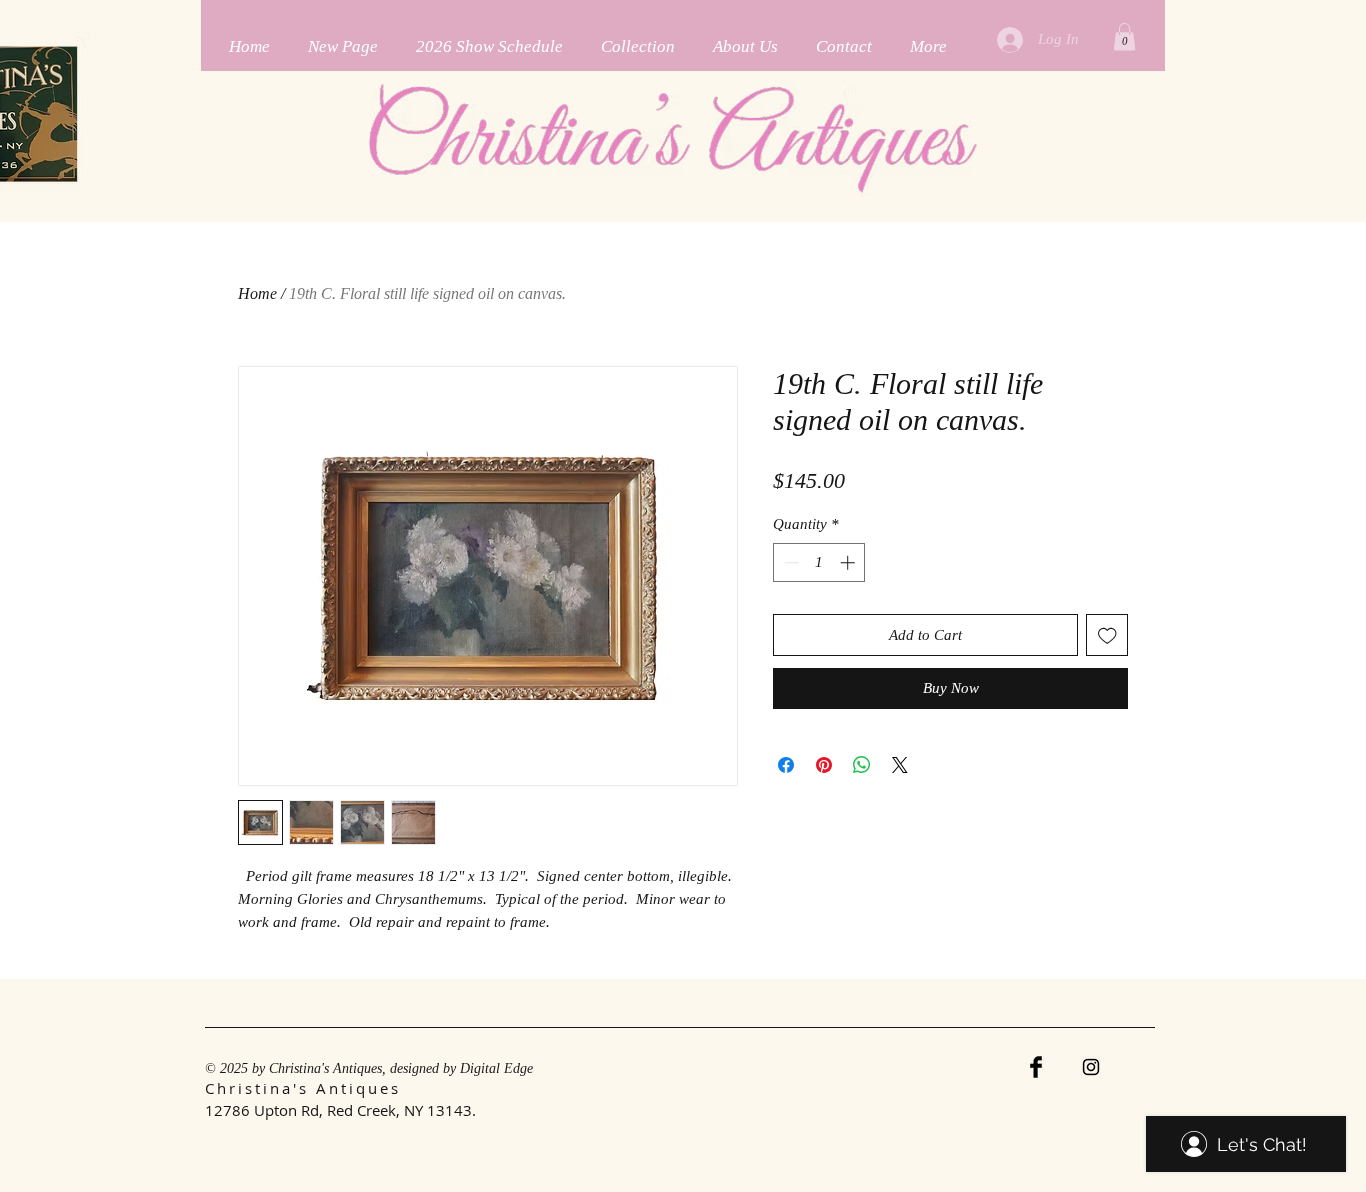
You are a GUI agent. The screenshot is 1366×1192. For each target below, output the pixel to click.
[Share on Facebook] (786, 765)
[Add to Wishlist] (1107, 635)
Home (257, 293)
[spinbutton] (819, 562)
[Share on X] (900, 765)
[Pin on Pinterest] (824, 765)
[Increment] (849, 562)
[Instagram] (1091, 1067)
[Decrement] (789, 562)
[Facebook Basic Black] (1036, 1067)
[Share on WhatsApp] (862, 765)
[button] (1124, 36)
